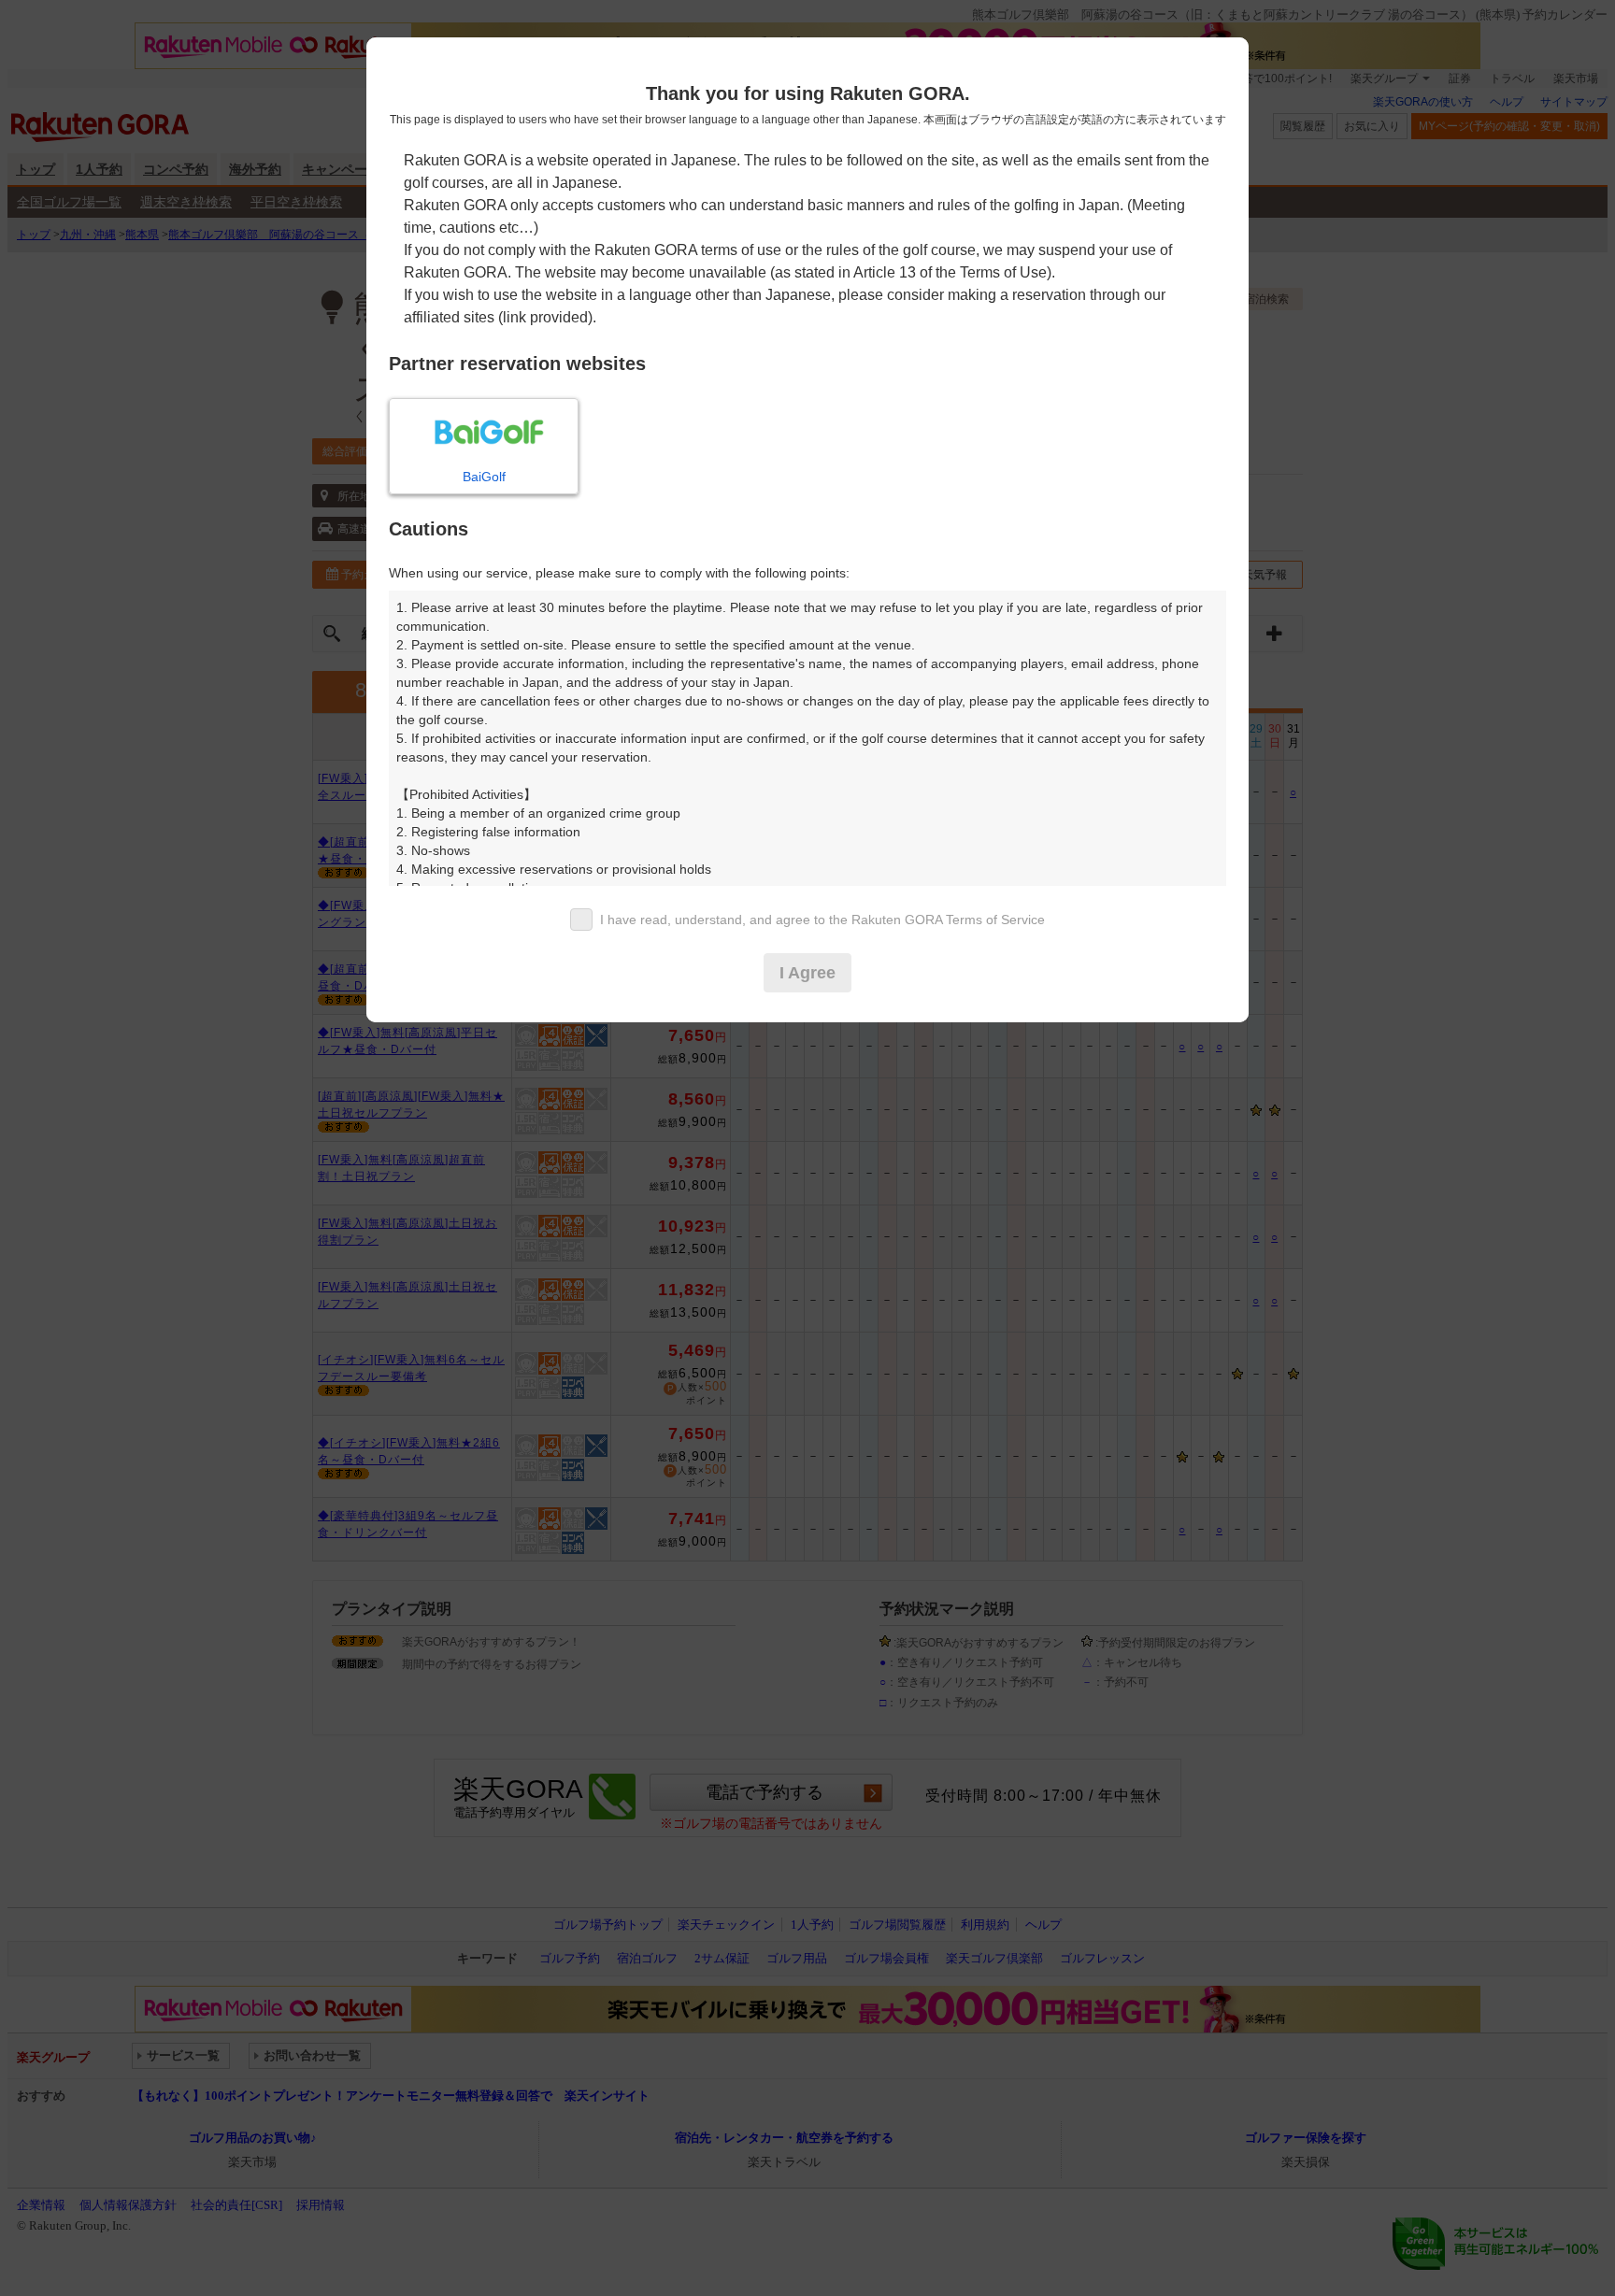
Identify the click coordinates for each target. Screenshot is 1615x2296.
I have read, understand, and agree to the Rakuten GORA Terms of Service (822, 920)
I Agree (807, 973)
